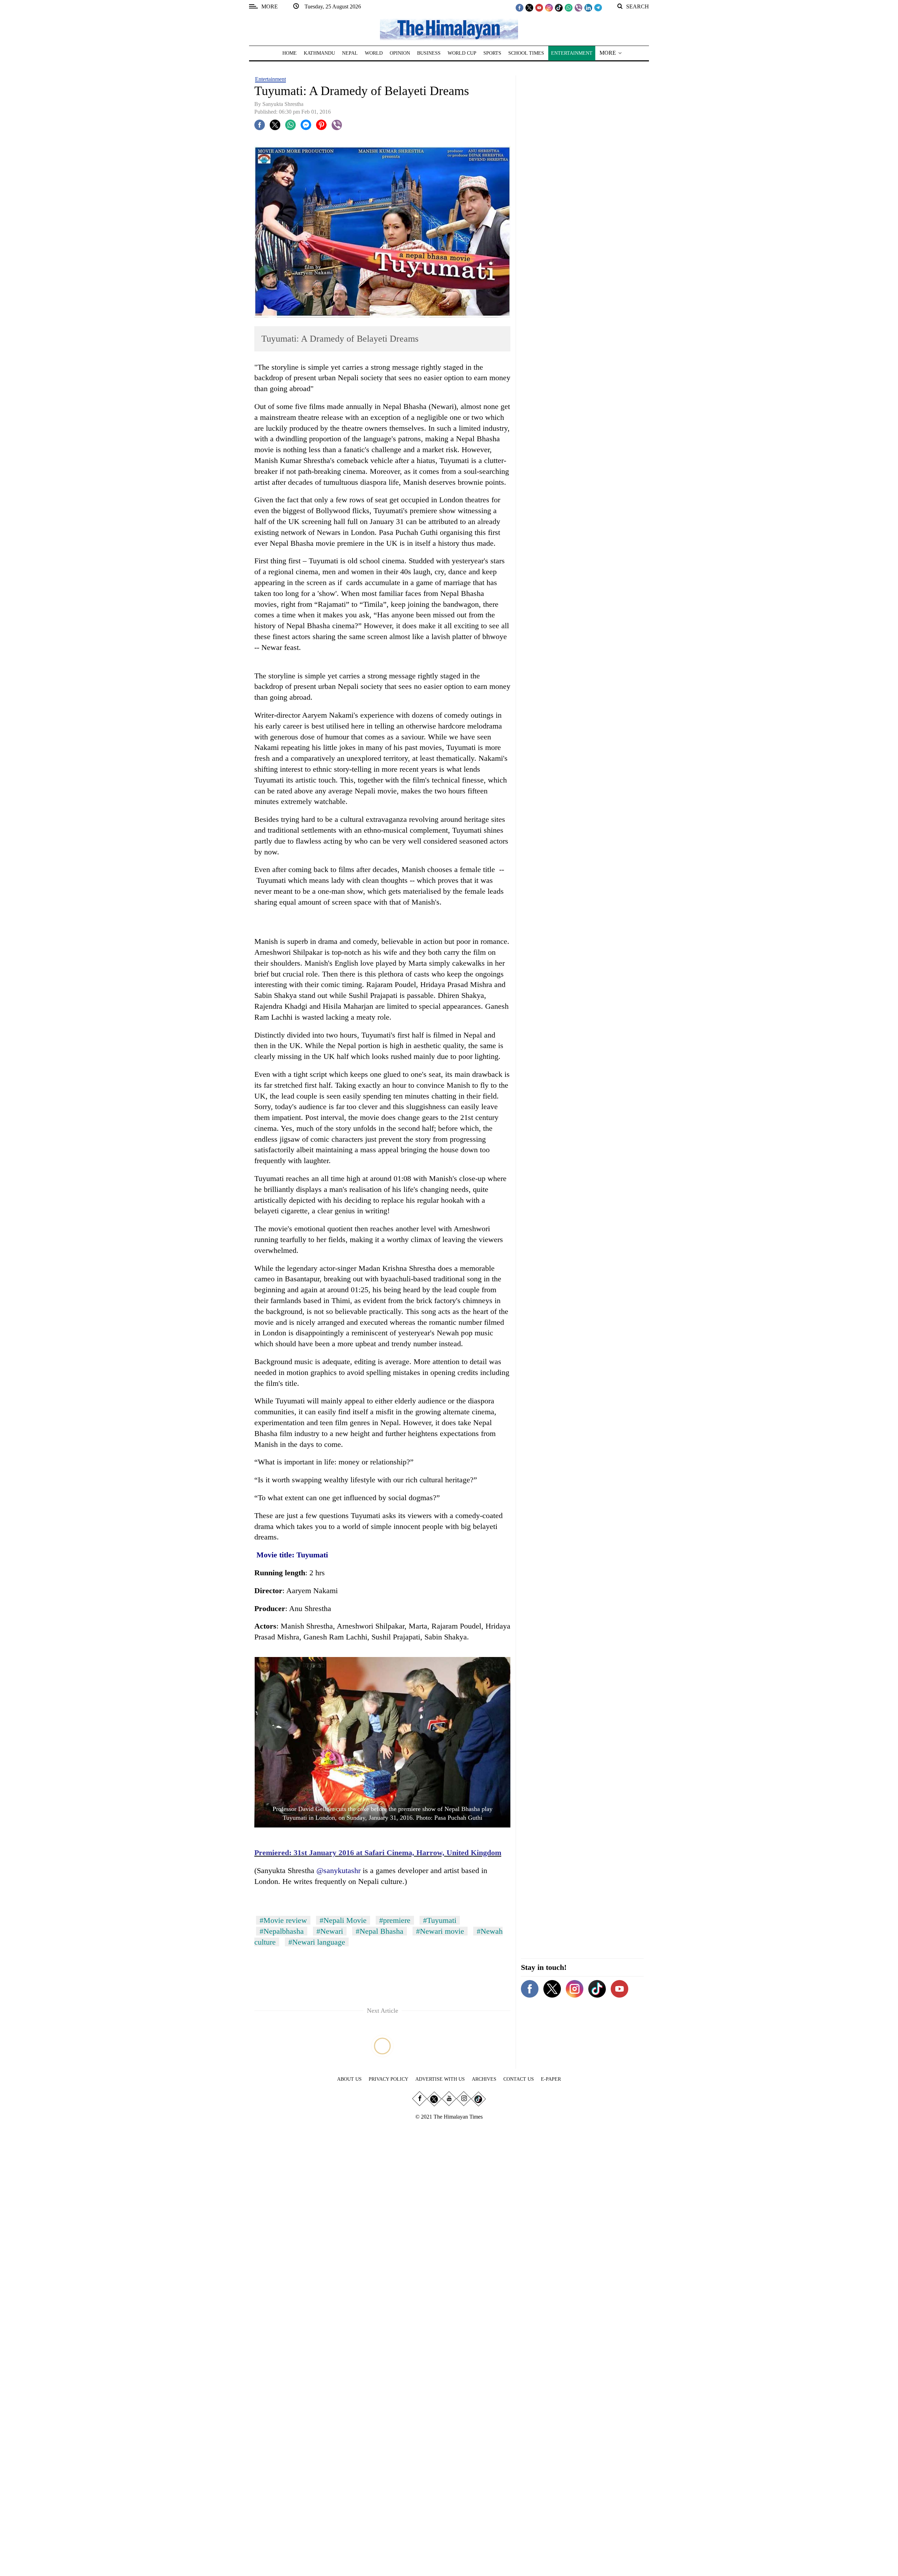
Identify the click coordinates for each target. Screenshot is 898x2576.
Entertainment (270, 79)
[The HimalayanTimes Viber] (578, 7)
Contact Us (519, 2079)
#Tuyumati (440, 1920)
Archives (484, 2079)
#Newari (330, 1931)
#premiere (395, 1920)
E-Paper (551, 2079)
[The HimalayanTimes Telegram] (598, 7)
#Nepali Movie (343, 1920)
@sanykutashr (339, 1870)
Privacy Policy (388, 2079)
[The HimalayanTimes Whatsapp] (569, 7)
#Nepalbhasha (282, 1931)
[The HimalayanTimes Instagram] (549, 7)
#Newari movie (440, 1931)
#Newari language (317, 1942)
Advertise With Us (440, 2079)
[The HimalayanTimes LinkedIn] (588, 7)
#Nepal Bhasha (380, 1931)
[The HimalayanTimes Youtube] (539, 7)
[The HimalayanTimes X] (529, 7)
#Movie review (283, 1920)
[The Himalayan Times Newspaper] (449, 29)
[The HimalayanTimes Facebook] (520, 7)
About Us (349, 2079)
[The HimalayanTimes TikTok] (559, 7)
